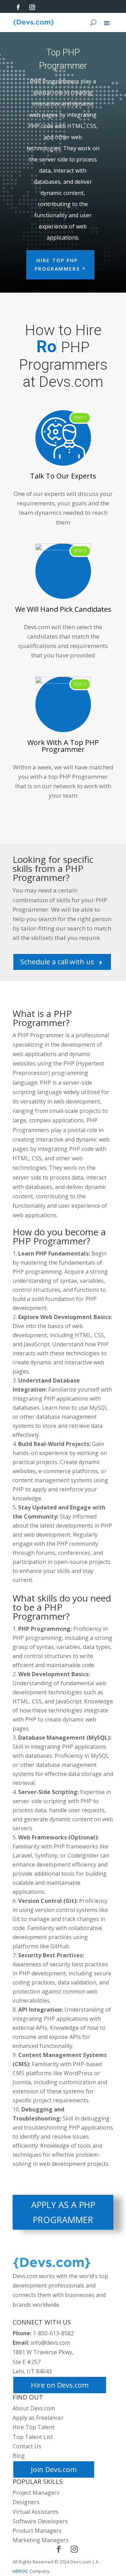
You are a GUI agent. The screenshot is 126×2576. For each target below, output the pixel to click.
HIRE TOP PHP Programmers (57, 265)
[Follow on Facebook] (18, 7)
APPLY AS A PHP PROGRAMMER (63, 2212)
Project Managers (36, 2493)
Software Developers (40, 2521)
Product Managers (37, 2531)
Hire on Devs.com (60, 2385)
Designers (26, 2502)
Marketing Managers (41, 2540)
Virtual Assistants (36, 2512)
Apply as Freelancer (38, 2418)
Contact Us (27, 2446)
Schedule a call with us (62, 962)
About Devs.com (34, 2408)
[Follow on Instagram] (32, 7)
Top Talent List (33, 2437)
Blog (19, 2456)
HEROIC (20, 2571)
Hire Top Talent (34, 2427)
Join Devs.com (54, 2469)
